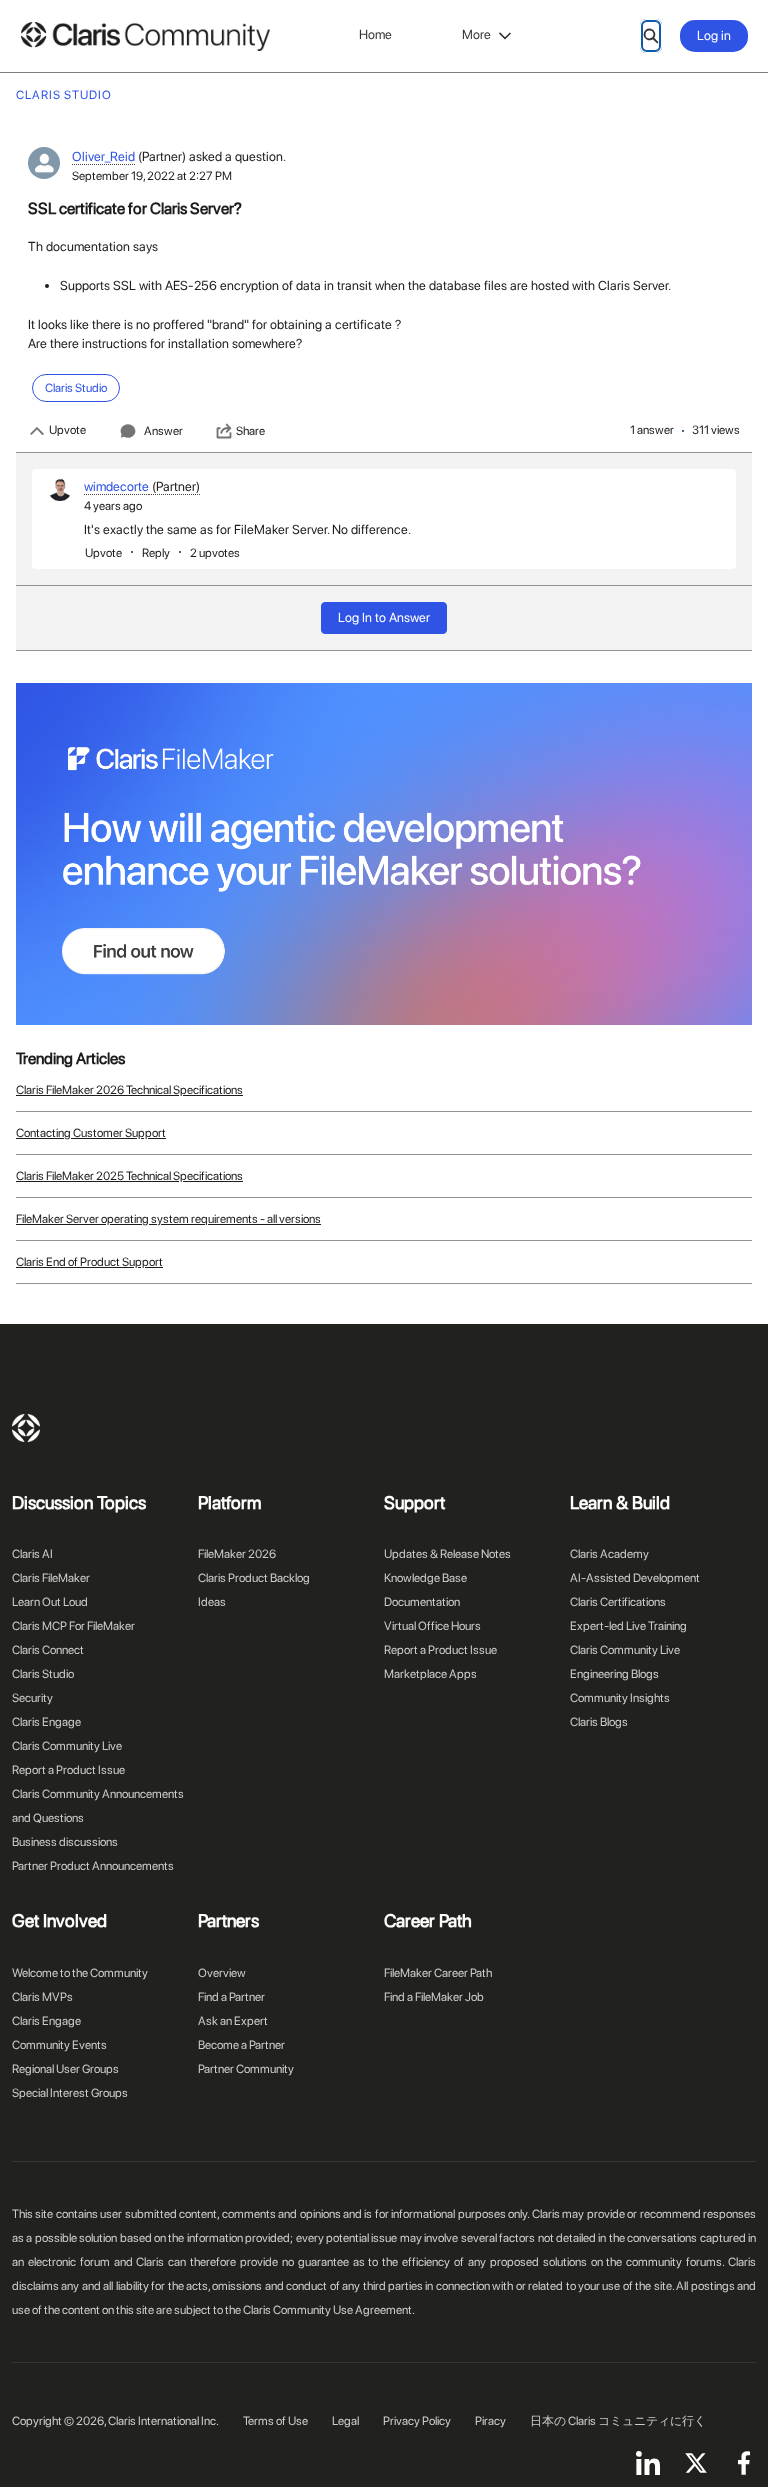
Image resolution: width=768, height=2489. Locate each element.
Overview (222, 1973)
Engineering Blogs (614, 1674)
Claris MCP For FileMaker (73, 1626)
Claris (26, 1428)
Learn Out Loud (50, 1602)
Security (32, 1698)
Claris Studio (43, 1674)
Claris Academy (609, 1554)
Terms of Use (275, 2421)
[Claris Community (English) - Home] (145, 36)
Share (250, 431)
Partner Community (246, 2069)
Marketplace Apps (430, 1674)
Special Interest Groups (70, 2093)
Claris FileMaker (51, 1578)
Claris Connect (48, 1650)
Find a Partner (231, 1997)
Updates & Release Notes (447, 1554)
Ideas (212, 1602)
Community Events (59, 2045)
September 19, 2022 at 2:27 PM (152, 176)
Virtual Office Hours (432, 1626)
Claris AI (32, 1554)
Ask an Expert (233, 2021)
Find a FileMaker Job (434, 1997)
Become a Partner (241, 2045)
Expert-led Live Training (628, 1626)
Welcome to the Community (80, 1973)
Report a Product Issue (68, 1770)
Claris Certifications (618, 1602)
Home (375, 34)
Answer (163, 431)
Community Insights (620, 1698)
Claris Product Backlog (254, 1578)
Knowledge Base (425, 1578)
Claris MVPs (42, 1997)
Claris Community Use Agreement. (329, 2310)
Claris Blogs (599, 1722)
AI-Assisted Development (635, 1578)
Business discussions (65, 1842)
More (476, 34)
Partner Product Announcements (93, 1866)
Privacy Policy (417, 2421)
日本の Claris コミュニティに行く (618, 2421)
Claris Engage (46, 1722)
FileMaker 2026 (237, 1554)
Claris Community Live (67, 1746)
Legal (345, 2421)
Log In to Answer (384, 617)
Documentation (422, 1602)
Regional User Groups (65, 2069)
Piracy (490, 2421)
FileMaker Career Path (438, 1973)
